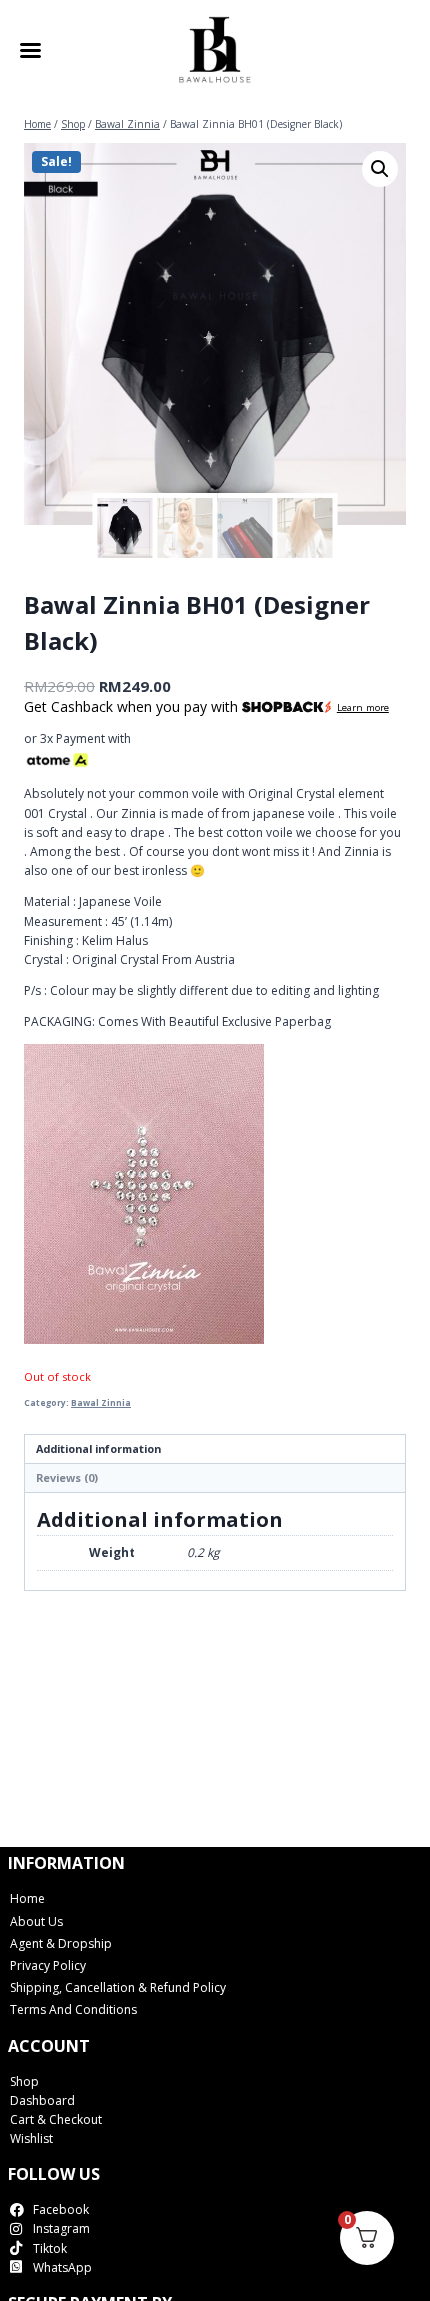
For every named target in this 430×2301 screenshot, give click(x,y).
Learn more (363, 707)
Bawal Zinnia (101, 1402)
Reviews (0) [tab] (67, 1477)
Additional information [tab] (98, 1448)
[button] (380, 169)
